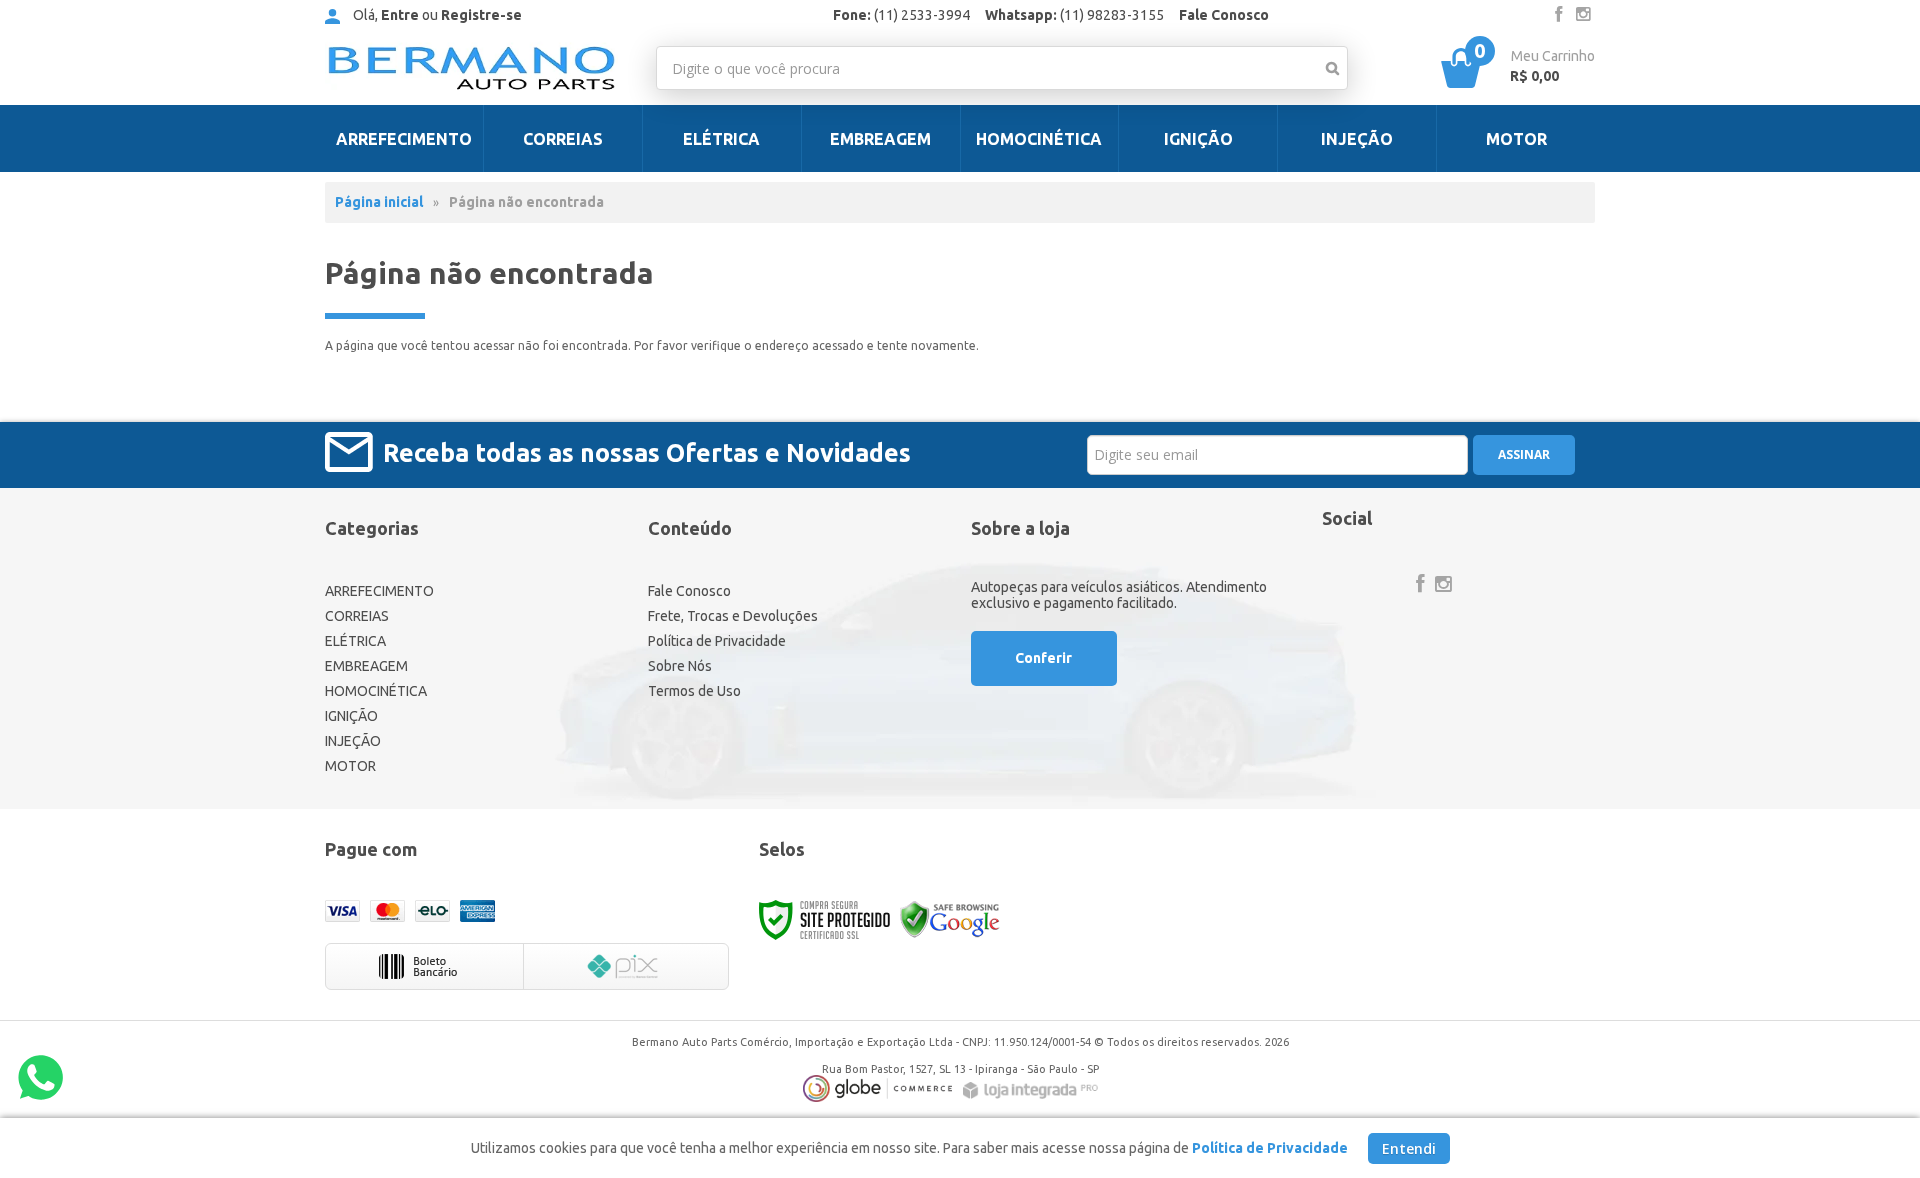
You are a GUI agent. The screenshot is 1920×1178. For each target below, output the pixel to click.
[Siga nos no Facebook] (1559, 15)
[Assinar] (1524, 455)
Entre (400, 15)
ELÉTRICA (355, 641)
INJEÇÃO (353, 741)
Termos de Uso (694, 691)
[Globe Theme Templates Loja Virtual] (878, 1088)
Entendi (1409, 1148)
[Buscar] (1332, 68)
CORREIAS (357, 616)
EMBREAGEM (366, 666)
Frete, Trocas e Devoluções (733, 616)
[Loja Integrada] (1033, 1090)
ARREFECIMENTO (379, 591)
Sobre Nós (680, 666)
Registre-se (481, 15)
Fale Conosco (1224, 15)
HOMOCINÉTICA (376, 691)
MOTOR (350, 766)
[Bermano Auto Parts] (471, 68)
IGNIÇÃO (351, 716)
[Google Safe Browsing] (950, 918)
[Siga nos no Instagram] (1583, 15)
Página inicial (379, 202)
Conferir (1043, 658)
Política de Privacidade (717, 641)
